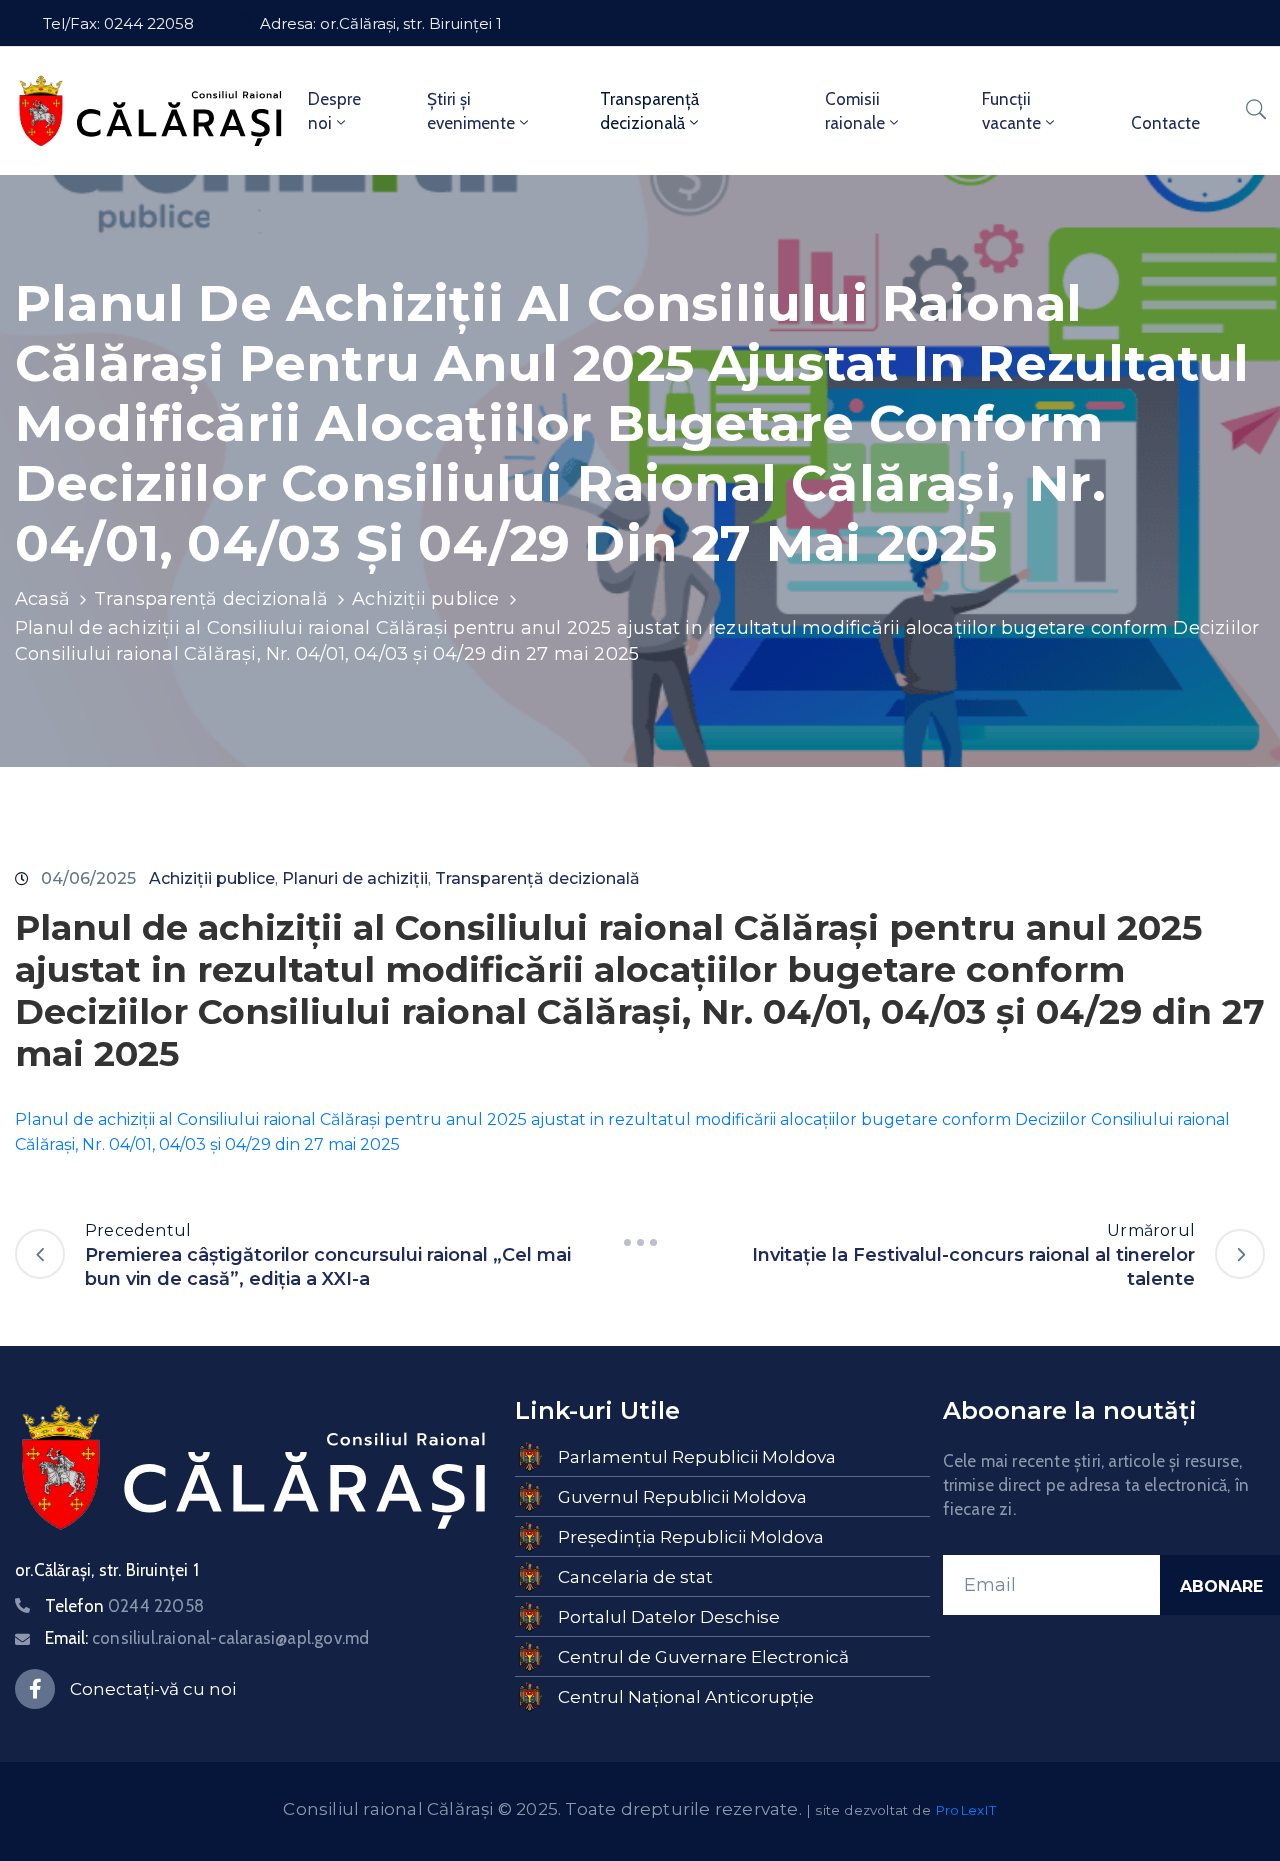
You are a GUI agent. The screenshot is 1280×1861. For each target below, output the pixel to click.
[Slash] (640, 1242)
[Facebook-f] (35, 1689)
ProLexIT (966, 1810)
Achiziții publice (425, 599)
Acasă (42, 599)
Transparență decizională (649, 111)
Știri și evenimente (471, 111)
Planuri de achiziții (355, 878)
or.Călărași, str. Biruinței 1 (107, 1570)
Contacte (1165, 123)
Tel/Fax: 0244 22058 (118, 23)
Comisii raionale (855, 111)
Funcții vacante (1011, 111)
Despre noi (334, 111)
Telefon (124, 1606)
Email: (207, 1638)
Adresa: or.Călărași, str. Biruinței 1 (381, 23)
